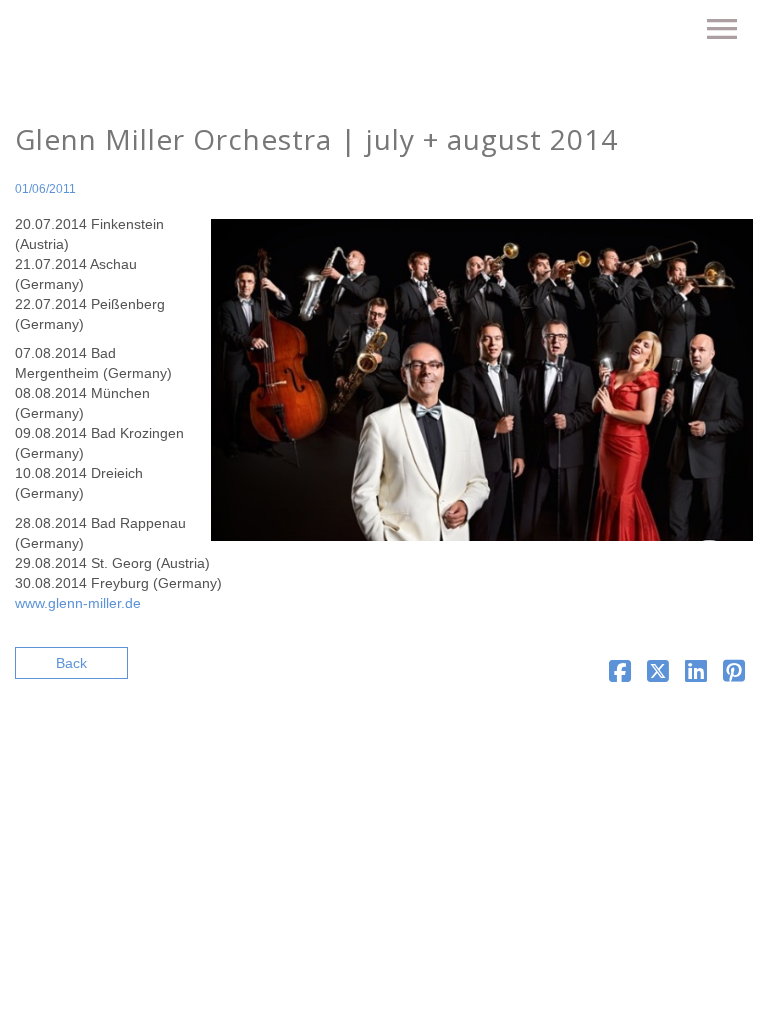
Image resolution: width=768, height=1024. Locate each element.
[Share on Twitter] (658, 675)
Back (71, 663)
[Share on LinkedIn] (696, 675)
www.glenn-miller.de (78, 603)
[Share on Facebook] (620, 675)
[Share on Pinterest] (734, 675)
